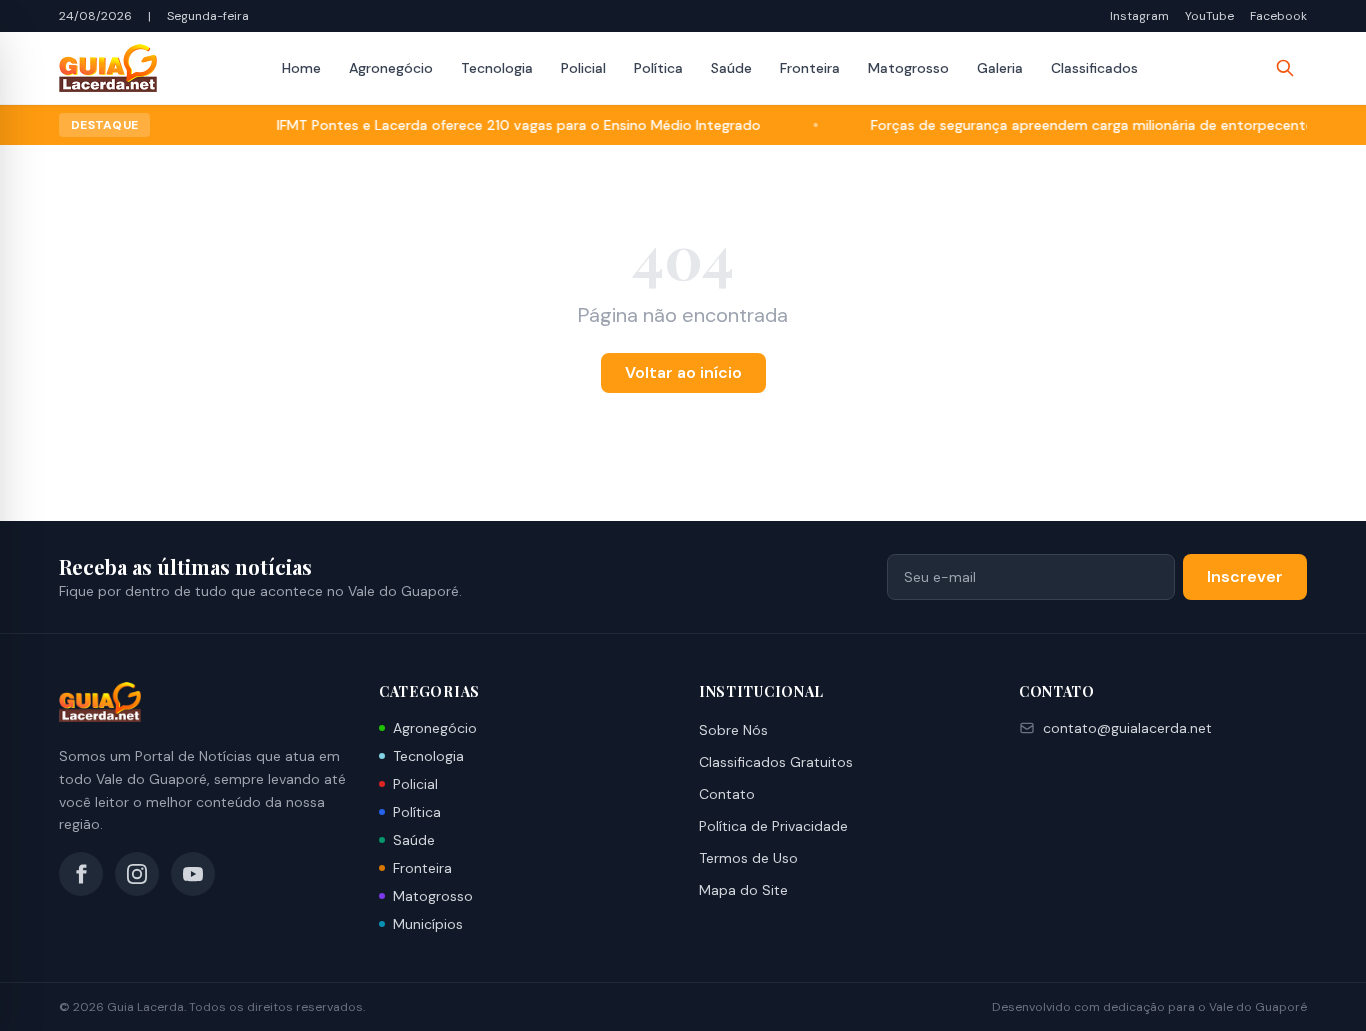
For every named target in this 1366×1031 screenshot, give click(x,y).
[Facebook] (81, 874)
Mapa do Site (743, 890)
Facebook (1278, 16)
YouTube (1209, 16)
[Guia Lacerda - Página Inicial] (108, 68)
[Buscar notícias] (1285, 68)
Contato (727, 794)
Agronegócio (391, 68)
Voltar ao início (683, 372)
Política (658, 68)
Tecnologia (497, 68)
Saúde (731, 68)
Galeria (1000, 68)
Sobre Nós (733, 730)
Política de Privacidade (773, 826)
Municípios (428, 924)
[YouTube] (193, 874)
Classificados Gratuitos (776, 762)
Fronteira (810, 68)
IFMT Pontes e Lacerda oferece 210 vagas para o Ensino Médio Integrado (499, 125)
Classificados (1094, 68)
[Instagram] (137, 874)
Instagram (1139, 16)
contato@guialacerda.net (1127, 728)
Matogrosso (908, 68)
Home (301, 68)
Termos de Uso (748, 858)
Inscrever (1245, 576)
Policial (583, 68)
